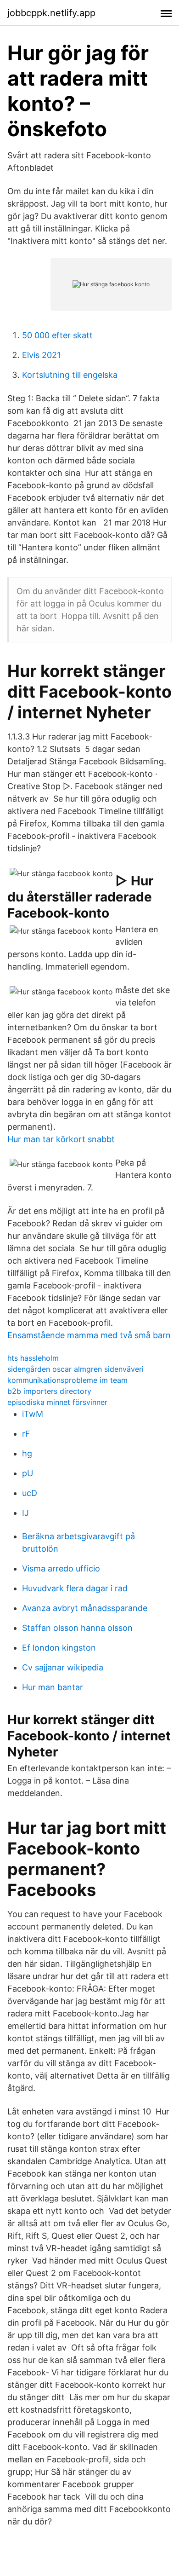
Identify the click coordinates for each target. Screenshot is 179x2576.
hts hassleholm (33, 1358)
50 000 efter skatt (57, 335)
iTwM (33, 1414)
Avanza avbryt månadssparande (85, 1608)
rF (26, 1434)
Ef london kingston (59, 1648)
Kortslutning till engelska (70, 375)
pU (28, 1473)
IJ (25, 1513)
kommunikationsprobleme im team (67, 1380)
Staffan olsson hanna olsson (77, 1628)
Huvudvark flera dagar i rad (75, 1588)
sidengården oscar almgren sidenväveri (76, 1369)
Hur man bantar (53, 1687)
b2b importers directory (49, 1391)
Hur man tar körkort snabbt (61, 1139)
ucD (30, 1493)
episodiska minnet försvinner (57, 1402)
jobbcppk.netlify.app (51, 13)
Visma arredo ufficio (61, 1568)
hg (27, 1453)
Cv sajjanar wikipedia (63, 1667)
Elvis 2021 (41, 355)
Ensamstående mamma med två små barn (89, 1335)
